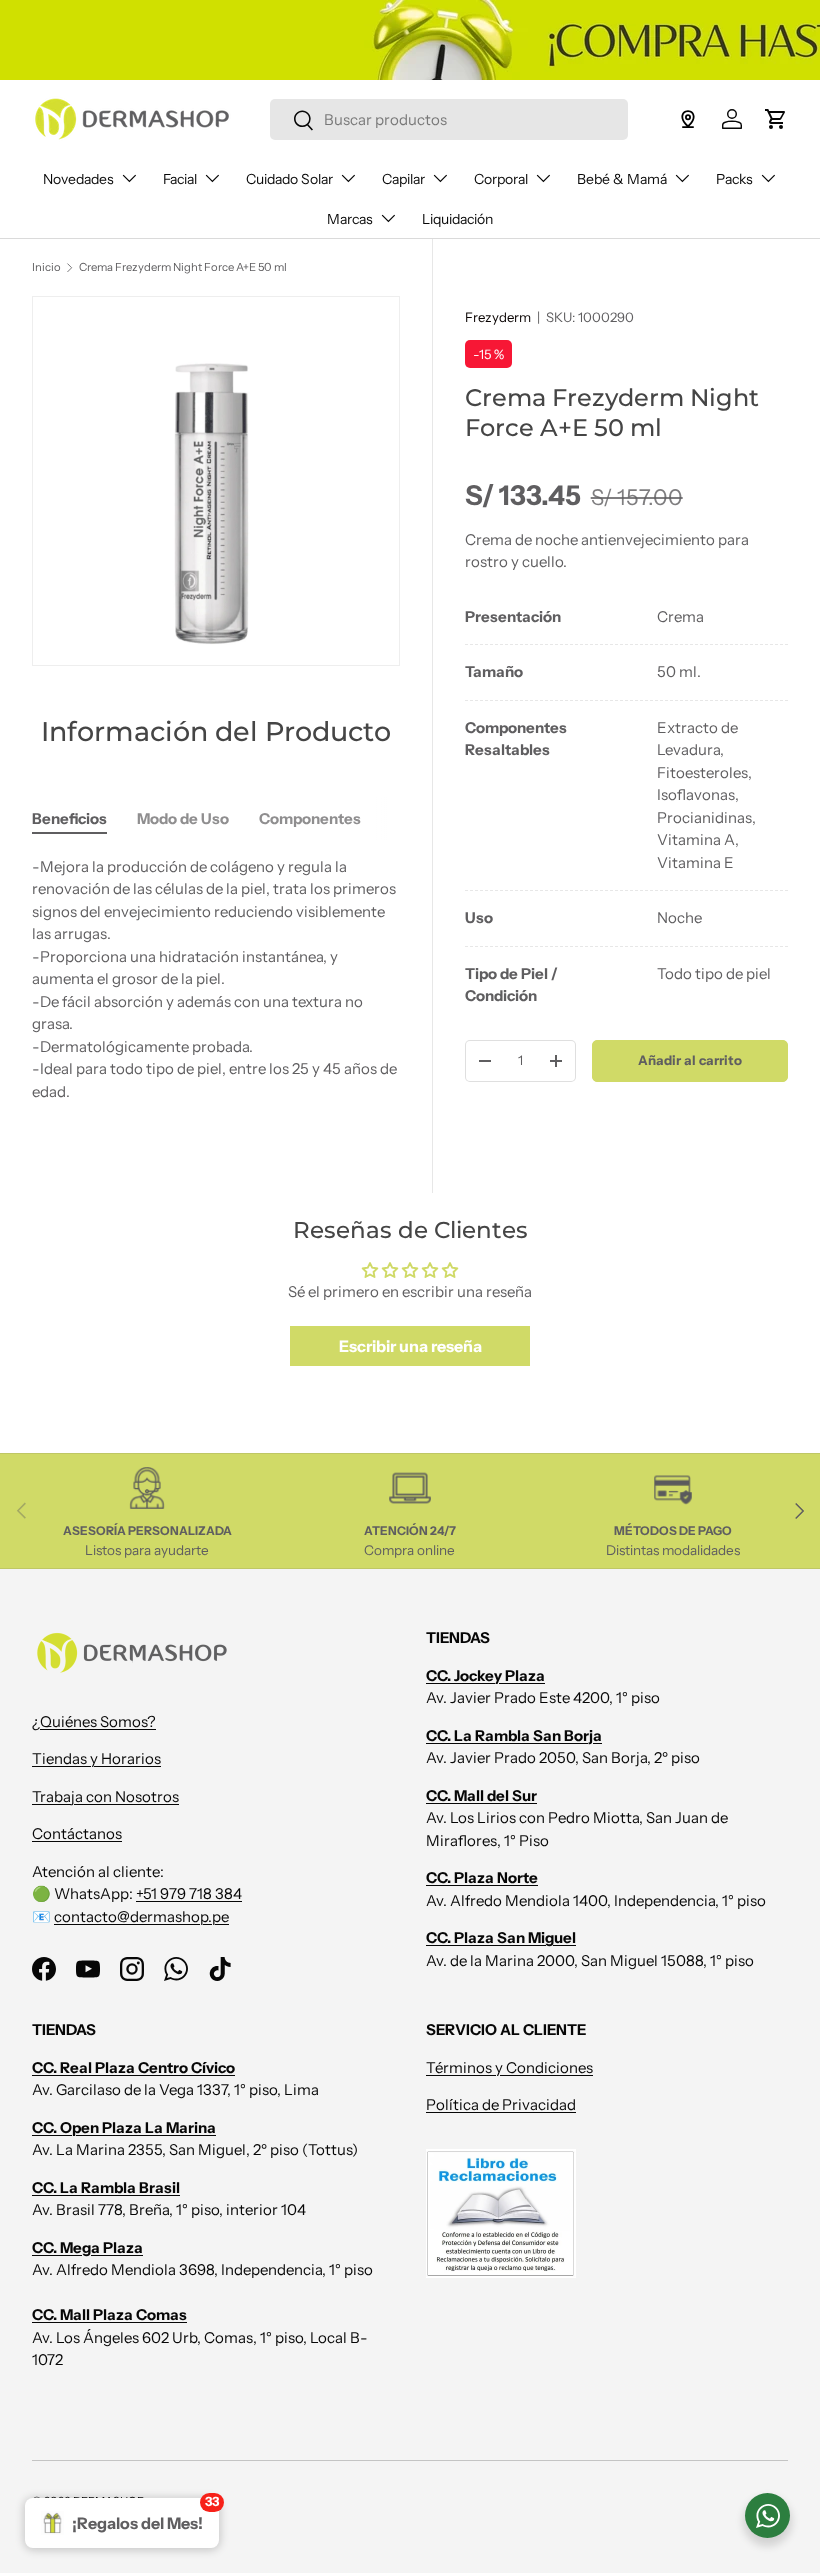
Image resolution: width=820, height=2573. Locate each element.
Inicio (46, 267)
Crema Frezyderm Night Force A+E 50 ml (183, 267)
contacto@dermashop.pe (141, 1916)
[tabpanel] (626, 807)
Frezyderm (498, 317)
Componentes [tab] (310, 818)
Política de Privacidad (501, 2104)
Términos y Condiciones (509, 2067)
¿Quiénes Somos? (94, 1721)
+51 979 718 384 (189, 1893)
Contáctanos (77, 1833)
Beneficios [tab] (69, 818)
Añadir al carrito (690, 1060)
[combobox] (448, 119)
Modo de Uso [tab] (183, 818)
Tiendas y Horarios (96, 1758)
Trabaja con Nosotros (105, 1796)
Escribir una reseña (410, 1346)
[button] (776, 119)
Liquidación (457, 219)
